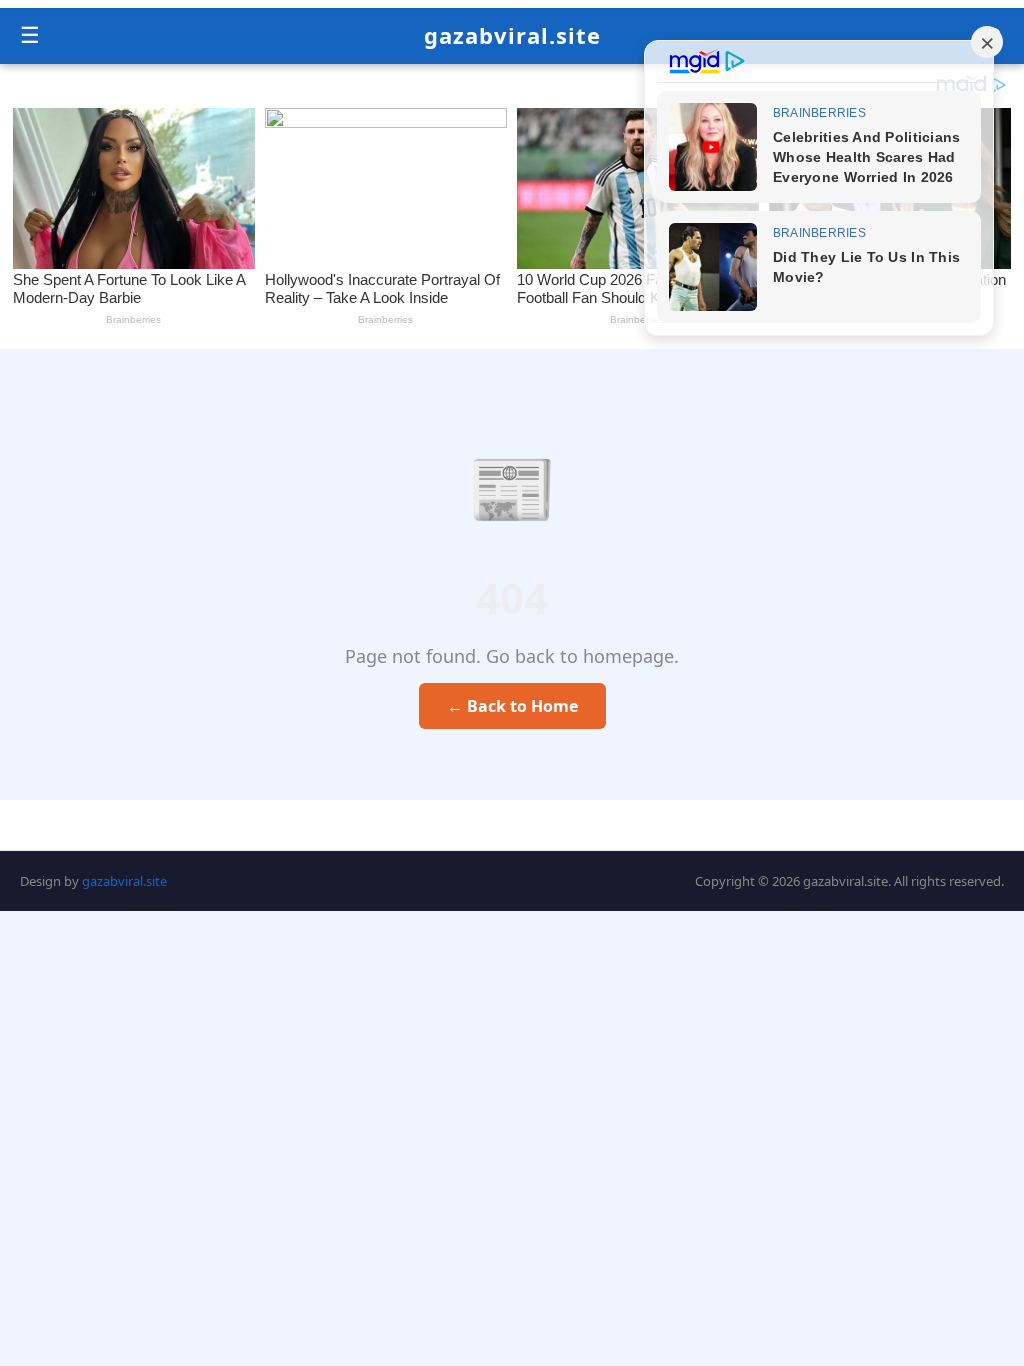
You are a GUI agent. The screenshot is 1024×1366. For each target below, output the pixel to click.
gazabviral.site (512, 35)
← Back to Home (512, 706)
